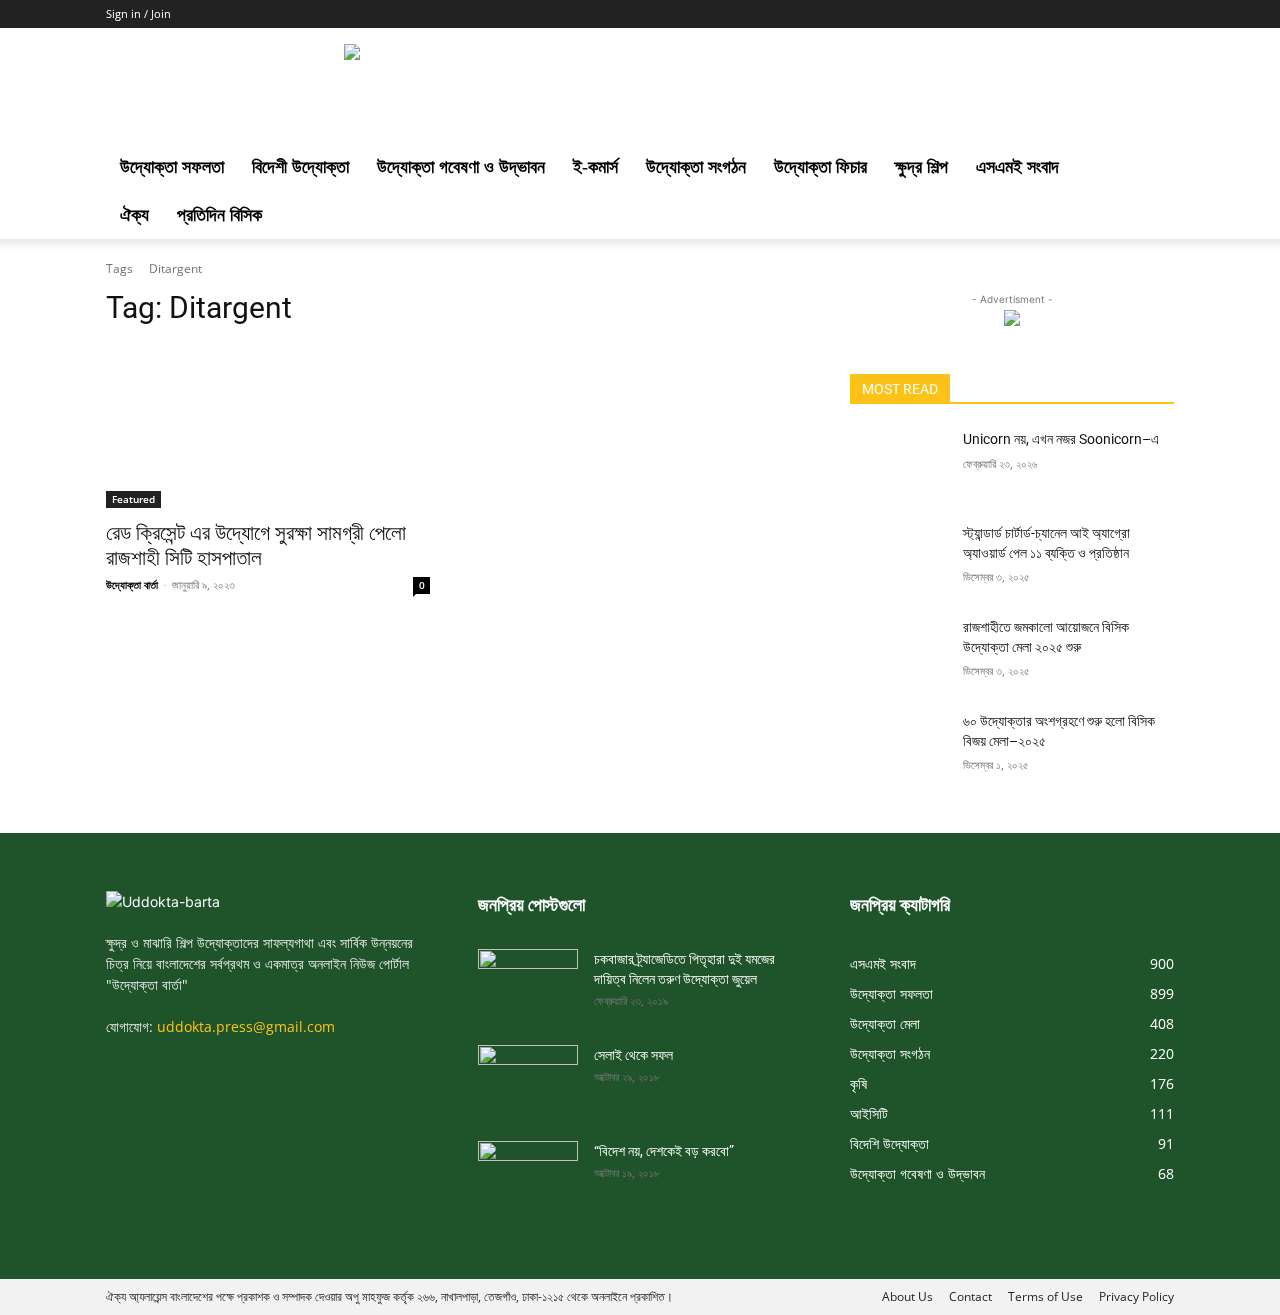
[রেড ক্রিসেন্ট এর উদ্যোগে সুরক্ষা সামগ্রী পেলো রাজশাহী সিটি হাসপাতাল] (268, 427)
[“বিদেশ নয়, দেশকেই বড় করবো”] (528, 1169)
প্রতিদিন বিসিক (219, 215)
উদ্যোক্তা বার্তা (132, 584)
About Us (907, 1296)
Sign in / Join (138, 13)
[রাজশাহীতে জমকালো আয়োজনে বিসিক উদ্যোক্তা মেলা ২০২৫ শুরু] (898, 652)
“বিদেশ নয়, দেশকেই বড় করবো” (664, 1151)
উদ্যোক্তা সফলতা (172, 167)
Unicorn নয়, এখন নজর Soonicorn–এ (1061, 439)
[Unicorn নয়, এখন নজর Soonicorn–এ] (898, 464)
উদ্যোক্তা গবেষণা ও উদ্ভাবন (461, 167)
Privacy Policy (1136, 1296)
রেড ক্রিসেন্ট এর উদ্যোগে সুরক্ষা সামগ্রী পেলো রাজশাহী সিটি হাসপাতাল (256, 545)
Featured (133, 499)
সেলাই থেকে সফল (633, 1055)
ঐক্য (134, 215)
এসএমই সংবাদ (1017, 167)
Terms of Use (1045, 1296)
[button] (1150, 168)
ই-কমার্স (595, 167)
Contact (970, 1296)
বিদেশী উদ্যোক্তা (300, 167)
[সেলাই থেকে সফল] (528, 1073)
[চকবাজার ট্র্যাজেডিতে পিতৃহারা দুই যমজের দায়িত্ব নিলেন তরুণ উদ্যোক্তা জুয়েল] (528, 977)
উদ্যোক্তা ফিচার (820, 167)
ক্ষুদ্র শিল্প (921, 167)
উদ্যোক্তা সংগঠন (696, 167)
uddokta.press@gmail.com (246, 1026)
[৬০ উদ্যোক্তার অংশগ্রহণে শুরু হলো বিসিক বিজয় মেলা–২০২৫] (898, 746)
